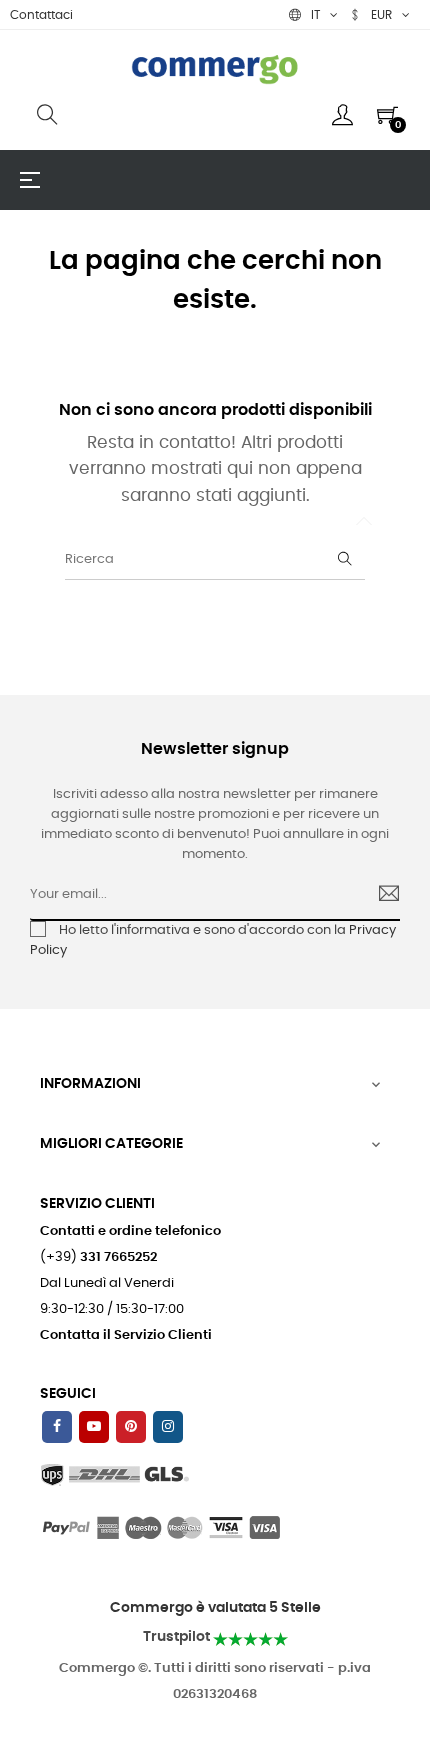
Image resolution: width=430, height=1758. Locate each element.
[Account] (342, 115)
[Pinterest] (131, 1427)
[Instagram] (168, 1427)
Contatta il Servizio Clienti (126, 1335)
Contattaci (41, 15)
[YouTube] (94, 1427)
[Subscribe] (380, 896)
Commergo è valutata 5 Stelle (215, 1608)
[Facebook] (57, 1427)
